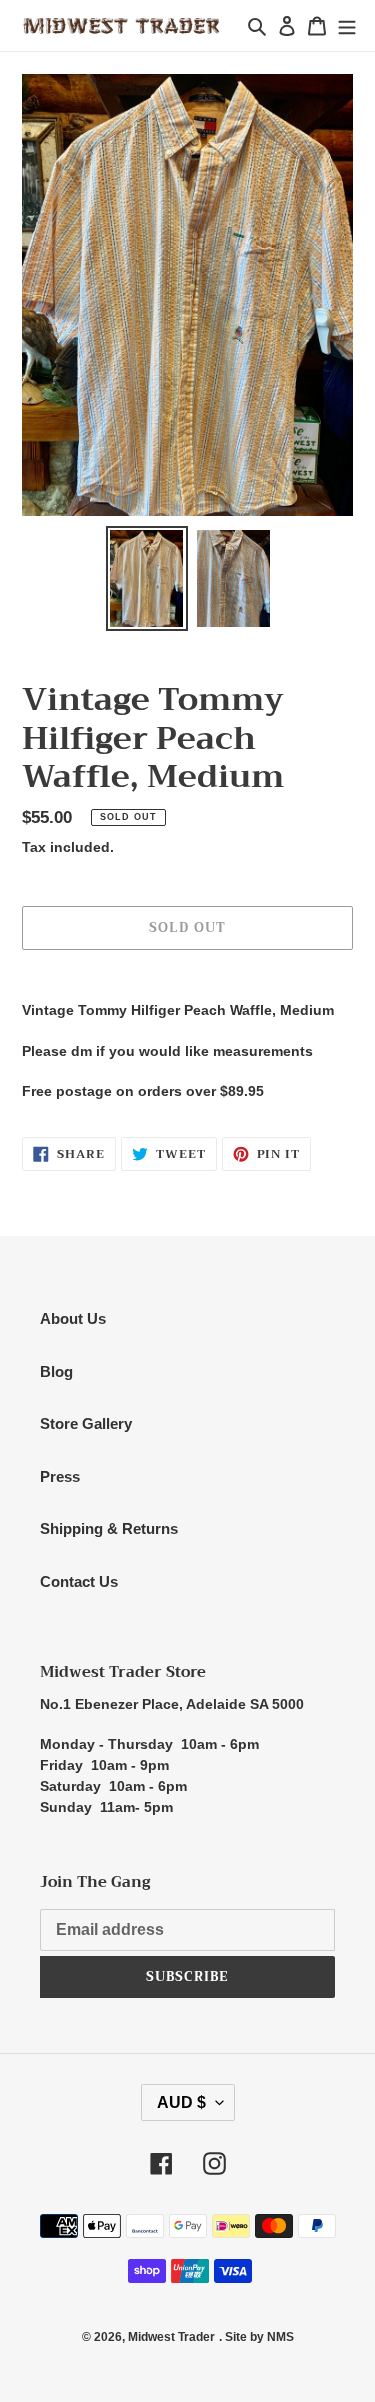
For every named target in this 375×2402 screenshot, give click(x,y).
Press (60, 1476)
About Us (73, 1318)
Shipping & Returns (109, 1528)
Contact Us (79, 1581)
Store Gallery (86, 1423)
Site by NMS (259, 2337)
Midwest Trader (171, 2337)
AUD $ (181, 2102)
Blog (56, 1371)
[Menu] (347, 25)
